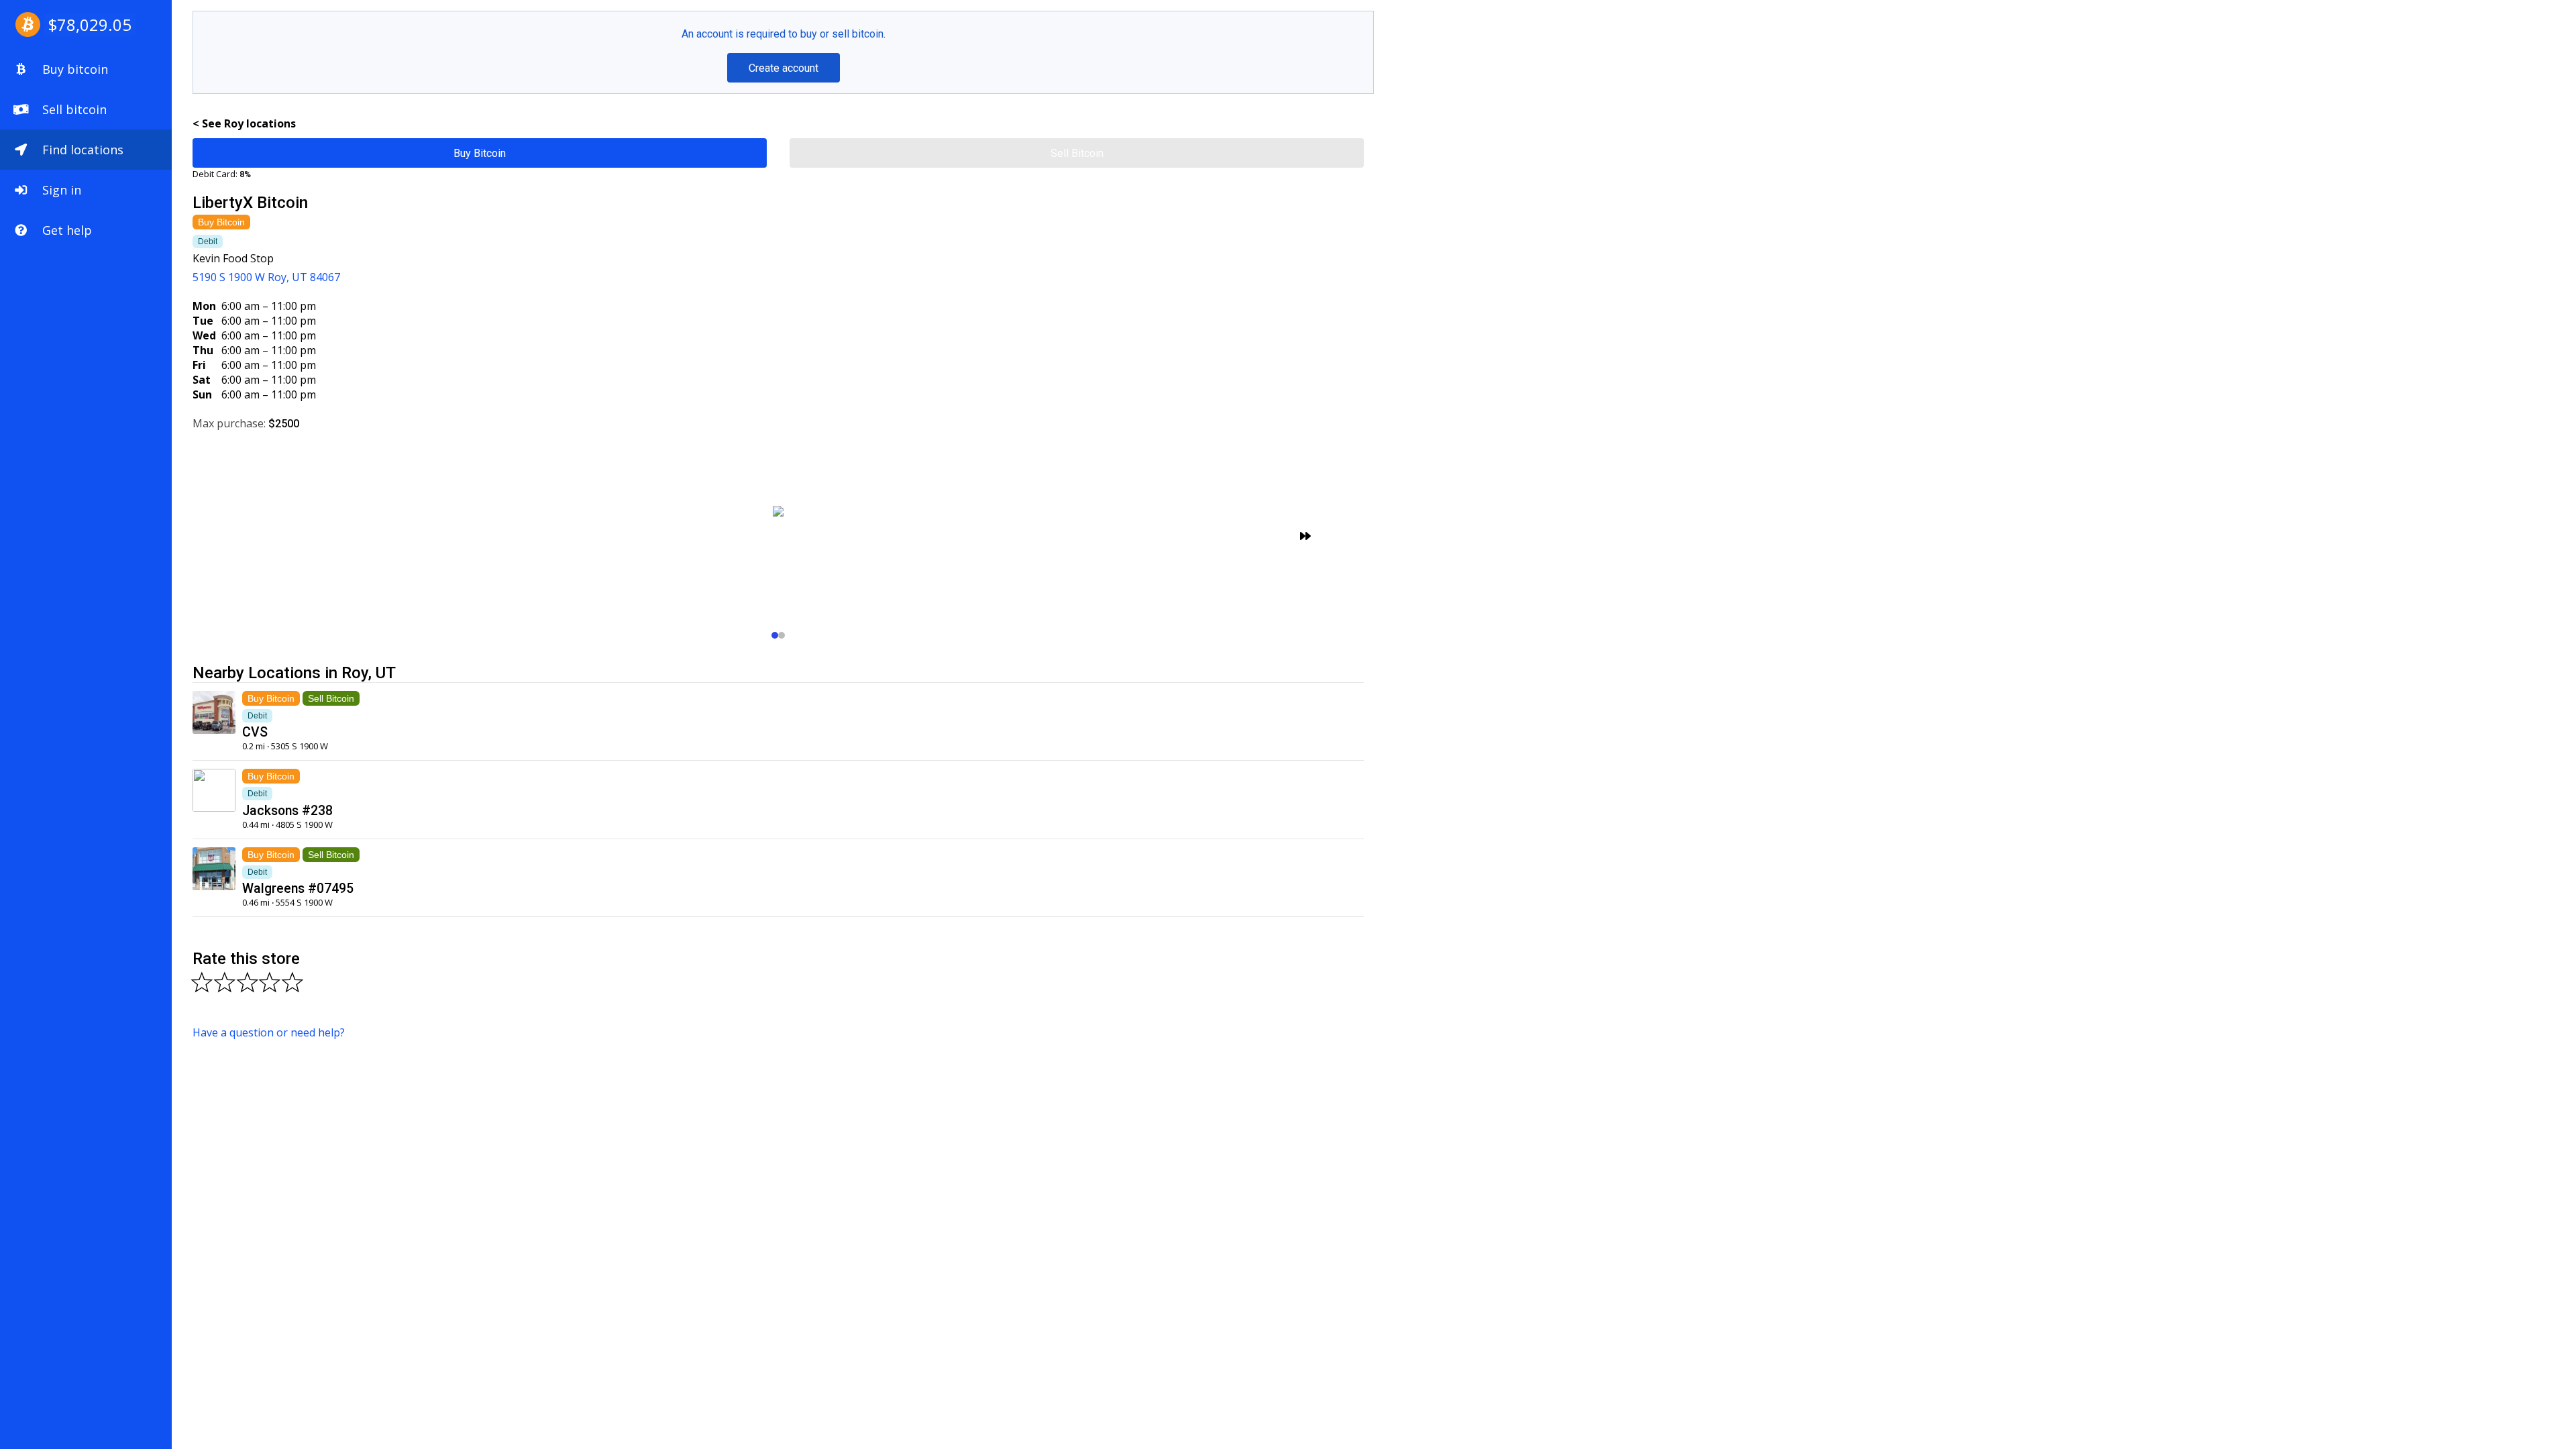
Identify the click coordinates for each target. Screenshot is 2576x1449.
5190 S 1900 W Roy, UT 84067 (266, 277)
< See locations (244, 123)
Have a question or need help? (269, 1032)
